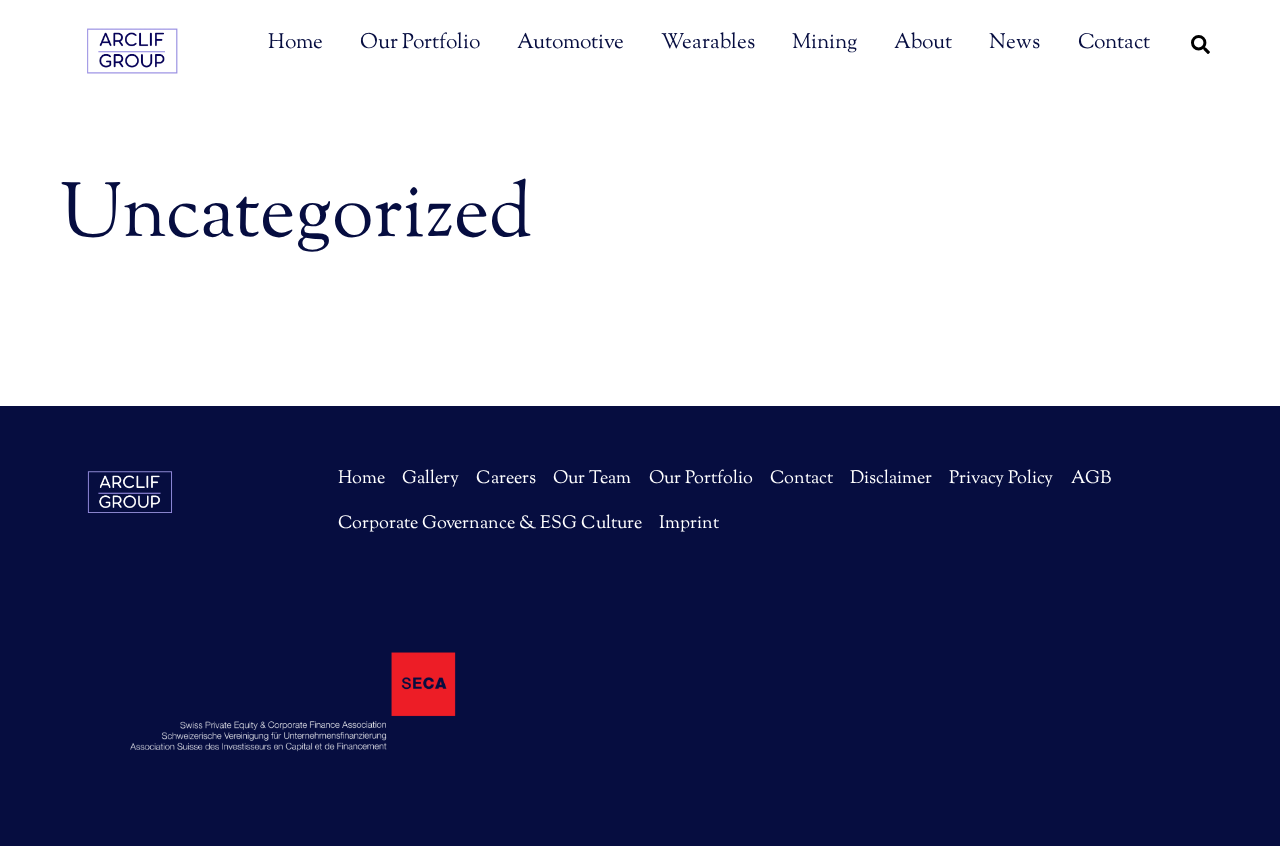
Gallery (430, 479)
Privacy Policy (1001, 479)
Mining (824, 43)
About (923, 43)
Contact (1114, 43)
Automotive (570, 43)
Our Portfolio (420, 43)
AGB (1091, 479)
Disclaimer (891, 479)
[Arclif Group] (135, 64)
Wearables (708, 43)
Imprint (689, 524)
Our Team (592, 479)
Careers (506, 479)
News (1014, 43)
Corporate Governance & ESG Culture (490, 524)
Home (295, 43)
